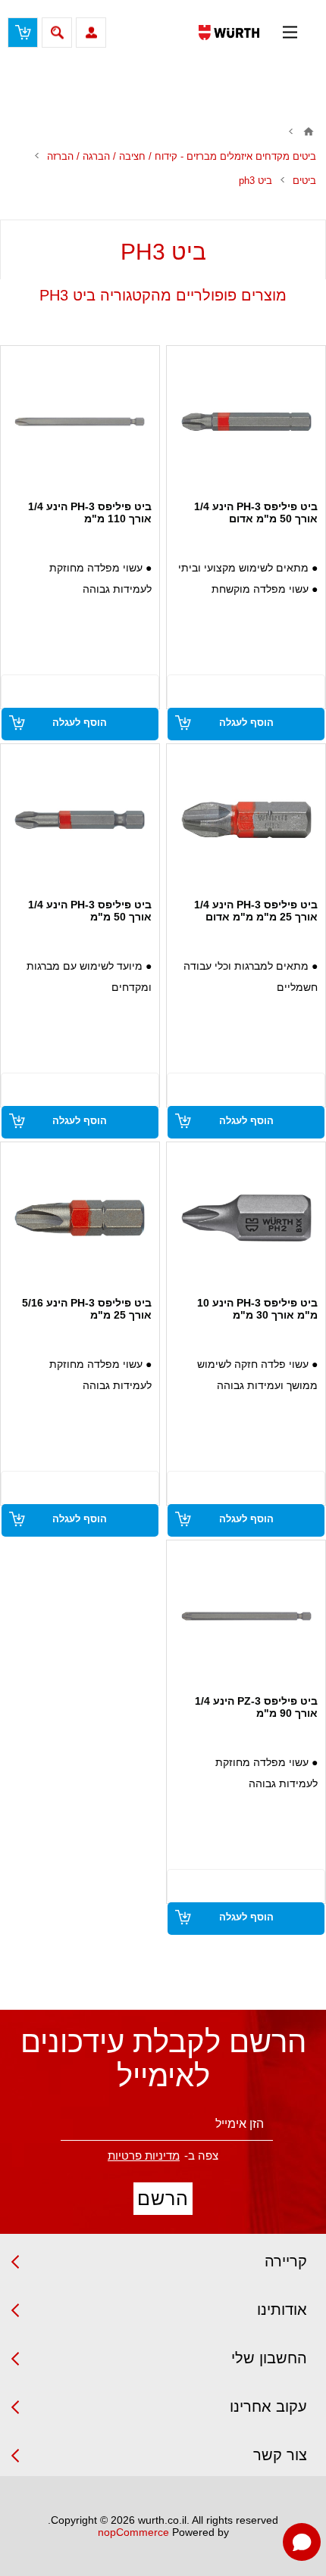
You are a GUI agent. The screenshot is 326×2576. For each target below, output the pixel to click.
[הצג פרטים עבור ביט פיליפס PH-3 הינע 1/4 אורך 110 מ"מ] (80, 422)
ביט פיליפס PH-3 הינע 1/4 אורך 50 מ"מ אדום (256, 512)
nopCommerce (133, 2532)
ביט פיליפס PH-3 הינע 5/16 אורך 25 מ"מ (87, 1309)
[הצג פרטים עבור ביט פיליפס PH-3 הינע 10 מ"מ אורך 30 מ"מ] (246, 1218)
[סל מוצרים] (23, 33)
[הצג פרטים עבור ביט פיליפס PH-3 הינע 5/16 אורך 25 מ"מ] (80, 1218)
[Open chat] (302, 2542)
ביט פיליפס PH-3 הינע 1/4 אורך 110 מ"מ (90, 512)
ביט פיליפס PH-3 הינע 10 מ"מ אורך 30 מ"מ (257, 1309)
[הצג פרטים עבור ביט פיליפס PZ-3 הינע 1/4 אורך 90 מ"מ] (246, 1616)
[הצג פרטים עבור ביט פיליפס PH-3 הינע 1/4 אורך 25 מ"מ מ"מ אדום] (246, 820)
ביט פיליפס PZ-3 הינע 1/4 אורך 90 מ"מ (256, 1707)
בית (309, 132)
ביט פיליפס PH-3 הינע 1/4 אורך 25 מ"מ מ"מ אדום (256, 911)
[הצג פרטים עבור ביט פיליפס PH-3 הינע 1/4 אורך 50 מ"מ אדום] (246, 422)
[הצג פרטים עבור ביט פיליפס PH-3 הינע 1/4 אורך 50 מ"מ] (80, 820)
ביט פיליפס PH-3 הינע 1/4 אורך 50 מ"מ (90, 911)
